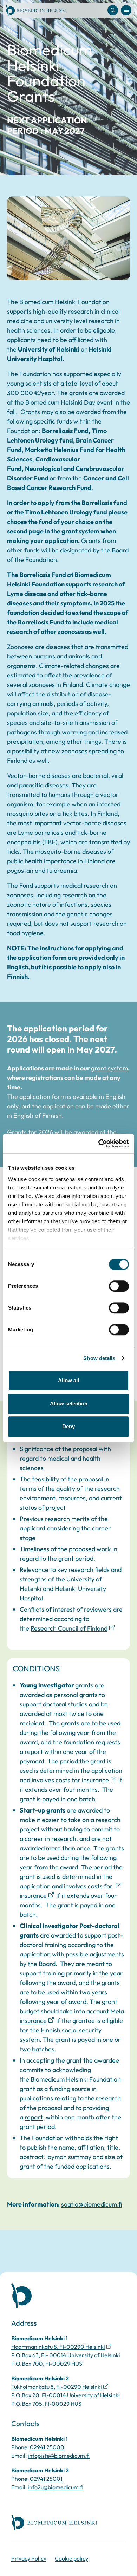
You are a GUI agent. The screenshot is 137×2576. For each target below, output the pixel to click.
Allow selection (69, 1404)
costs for (101, 1886)
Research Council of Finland (69, 1628)
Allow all (68, 1380)
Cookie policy (71, 2558)
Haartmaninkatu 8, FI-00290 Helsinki (58, 2347)
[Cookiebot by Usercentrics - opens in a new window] (99, 1143)
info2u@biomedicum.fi (56, 2487)
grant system (109, 1068)
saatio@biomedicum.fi (92, 2204)
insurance (33, 1896)
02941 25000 (47, 2447)
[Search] (113, 10)
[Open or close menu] (126, 10)
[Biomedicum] (36, 10)
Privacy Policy (29, 2558)
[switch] (119, 1286)
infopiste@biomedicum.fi (59, 2456)
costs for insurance (82, 1780)
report (34, 2117)
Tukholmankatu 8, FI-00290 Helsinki (57, 2387)
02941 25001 (46, 2479)
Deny (68, 1426)
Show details (99, 1358)
